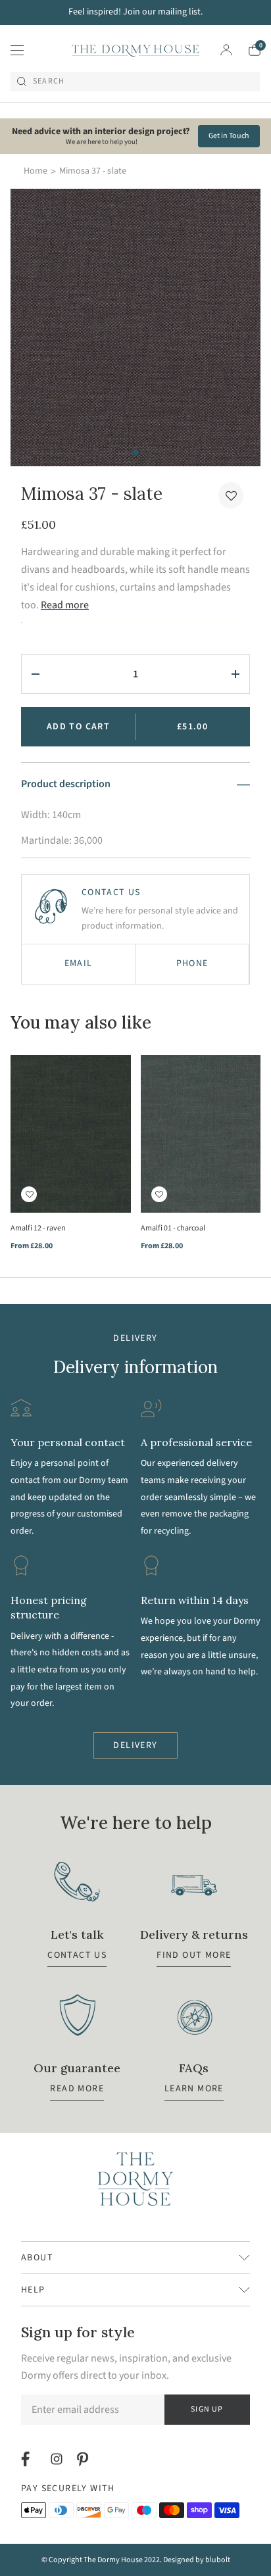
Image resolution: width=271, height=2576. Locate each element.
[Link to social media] (27, 2459)
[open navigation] (17, 50)
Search (49, 82)
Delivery (135, 1745)
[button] (231, 495)
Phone (192, 963)
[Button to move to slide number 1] (135, 452)
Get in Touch (229, 136)
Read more (65, 605)
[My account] (226, 50)
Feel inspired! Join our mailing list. (135, 12)
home (36, 171)
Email (79, 963)
